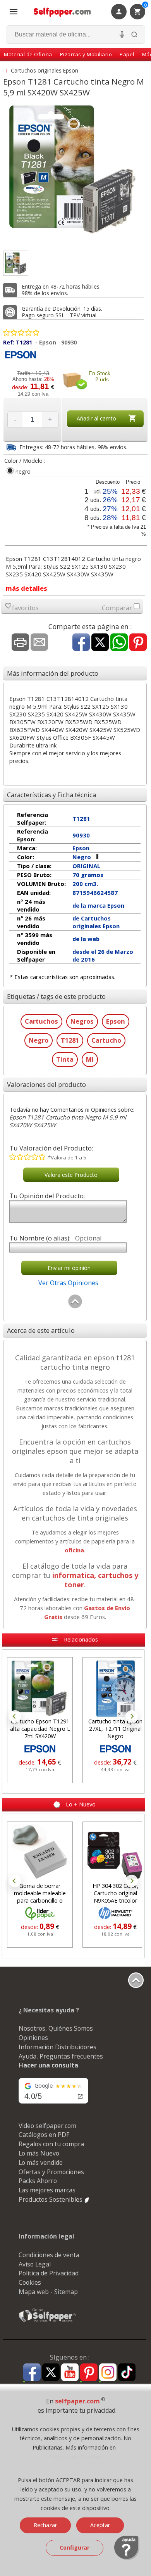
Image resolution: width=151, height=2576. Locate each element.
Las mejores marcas (47, 2190)
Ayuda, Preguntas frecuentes (61, 2056)
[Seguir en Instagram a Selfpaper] (108, 2373)
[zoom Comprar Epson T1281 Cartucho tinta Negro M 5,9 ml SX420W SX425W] (16, 263)
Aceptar (100, 2525)
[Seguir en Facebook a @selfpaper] (32, 2373)
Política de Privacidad (49, 2273)
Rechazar (45, 2525)
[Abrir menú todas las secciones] (14, 12)
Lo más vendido (41, 2163)
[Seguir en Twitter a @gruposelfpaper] (51, 2373)
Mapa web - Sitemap (48, 2292)
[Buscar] (134, 35)
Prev (15, 1716)
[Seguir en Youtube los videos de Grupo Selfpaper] (70, 2373)
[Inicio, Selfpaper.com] (62, 12)
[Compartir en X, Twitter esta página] (100, 643)
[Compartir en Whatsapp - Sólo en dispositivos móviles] (119, 643)
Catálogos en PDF (44, 2135)
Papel (127, 54)
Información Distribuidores (57, 2047)
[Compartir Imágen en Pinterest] (138, 643)
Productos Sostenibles (51, 2199)
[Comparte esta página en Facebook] (81, 643)
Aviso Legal (35, 2264)
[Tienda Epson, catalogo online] (21, 359)
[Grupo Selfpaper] (48, 2322)
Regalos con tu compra (51, 2144)
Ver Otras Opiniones (68, 1283)
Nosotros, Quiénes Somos (56, 2028)
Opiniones (33, 2038)
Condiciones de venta (49, 2255)
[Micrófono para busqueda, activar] (122, 35)
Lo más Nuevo (39, 2153)
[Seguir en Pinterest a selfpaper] (89, 2373)
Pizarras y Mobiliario (86, 54)
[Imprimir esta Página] (20, 643)
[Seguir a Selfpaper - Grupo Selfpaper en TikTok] (127, 2373)
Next (132, 1716)
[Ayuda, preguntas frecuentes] (127, 2558)
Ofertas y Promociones (51, 2172)
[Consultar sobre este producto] (39, 643)
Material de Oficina (28, 54)
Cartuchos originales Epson (45, 70)
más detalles (27, 588)
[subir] (75, 1307)
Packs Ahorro (38, 2181)
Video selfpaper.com (47, 2126)
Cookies (30, 2282)
